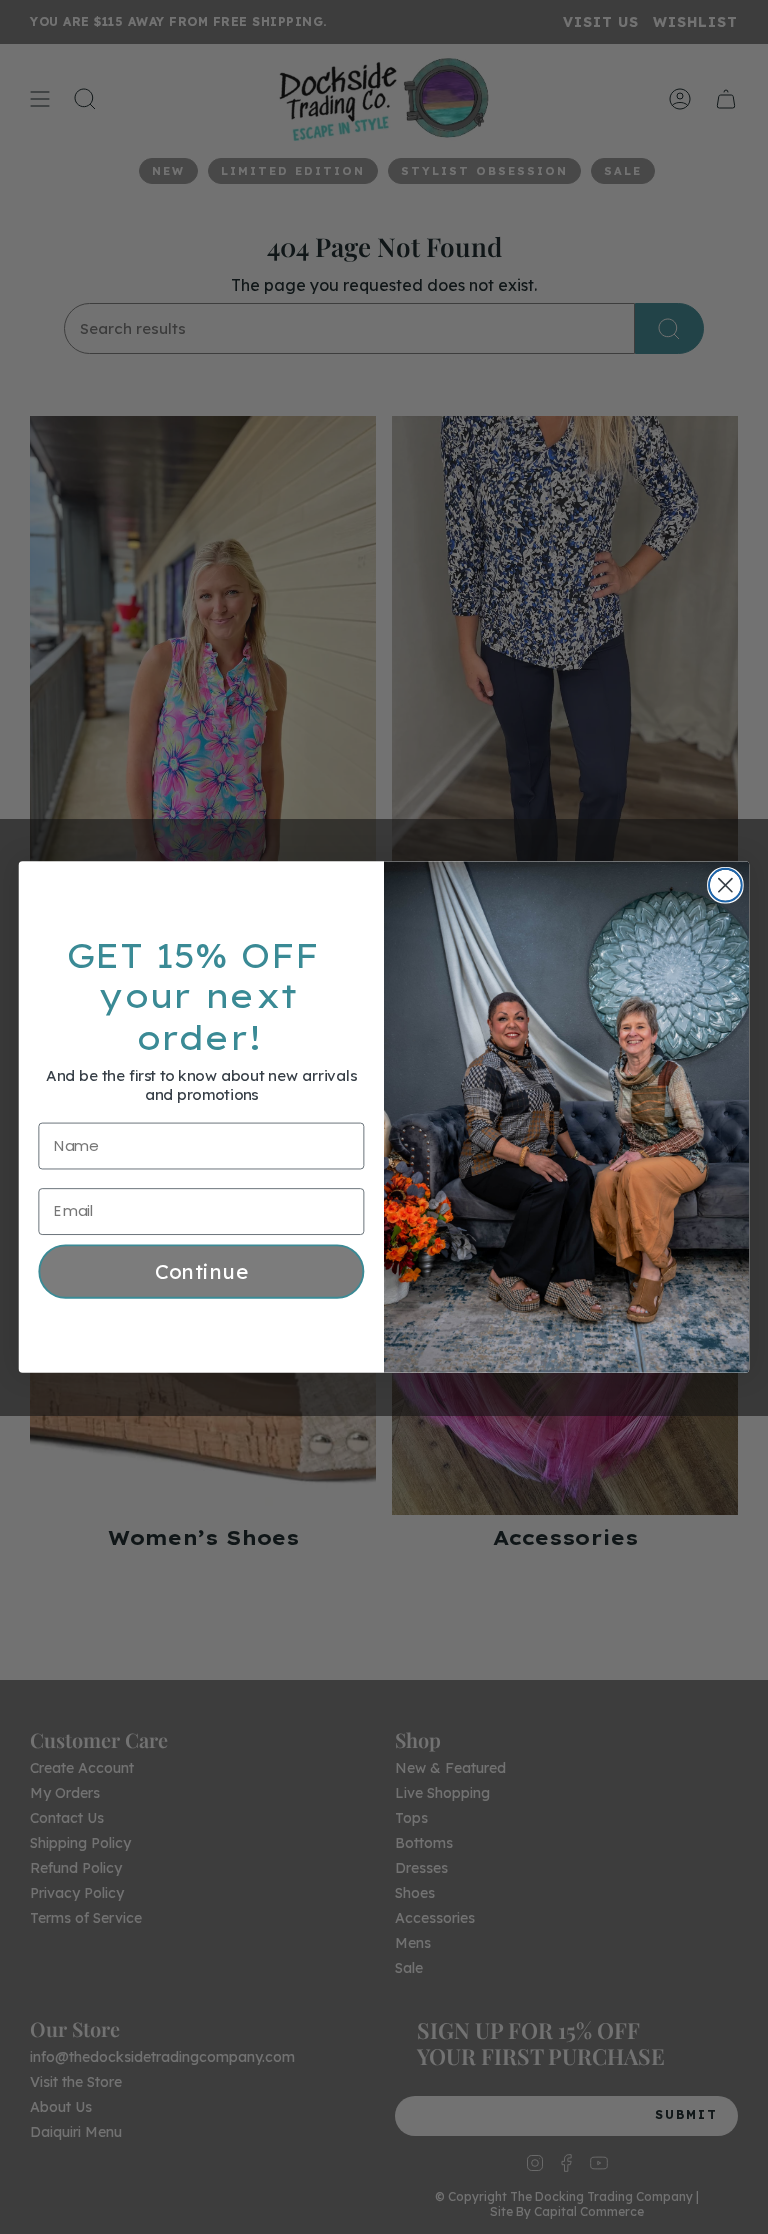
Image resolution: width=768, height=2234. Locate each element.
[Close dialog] (725, 885)
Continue (202, 1271)
